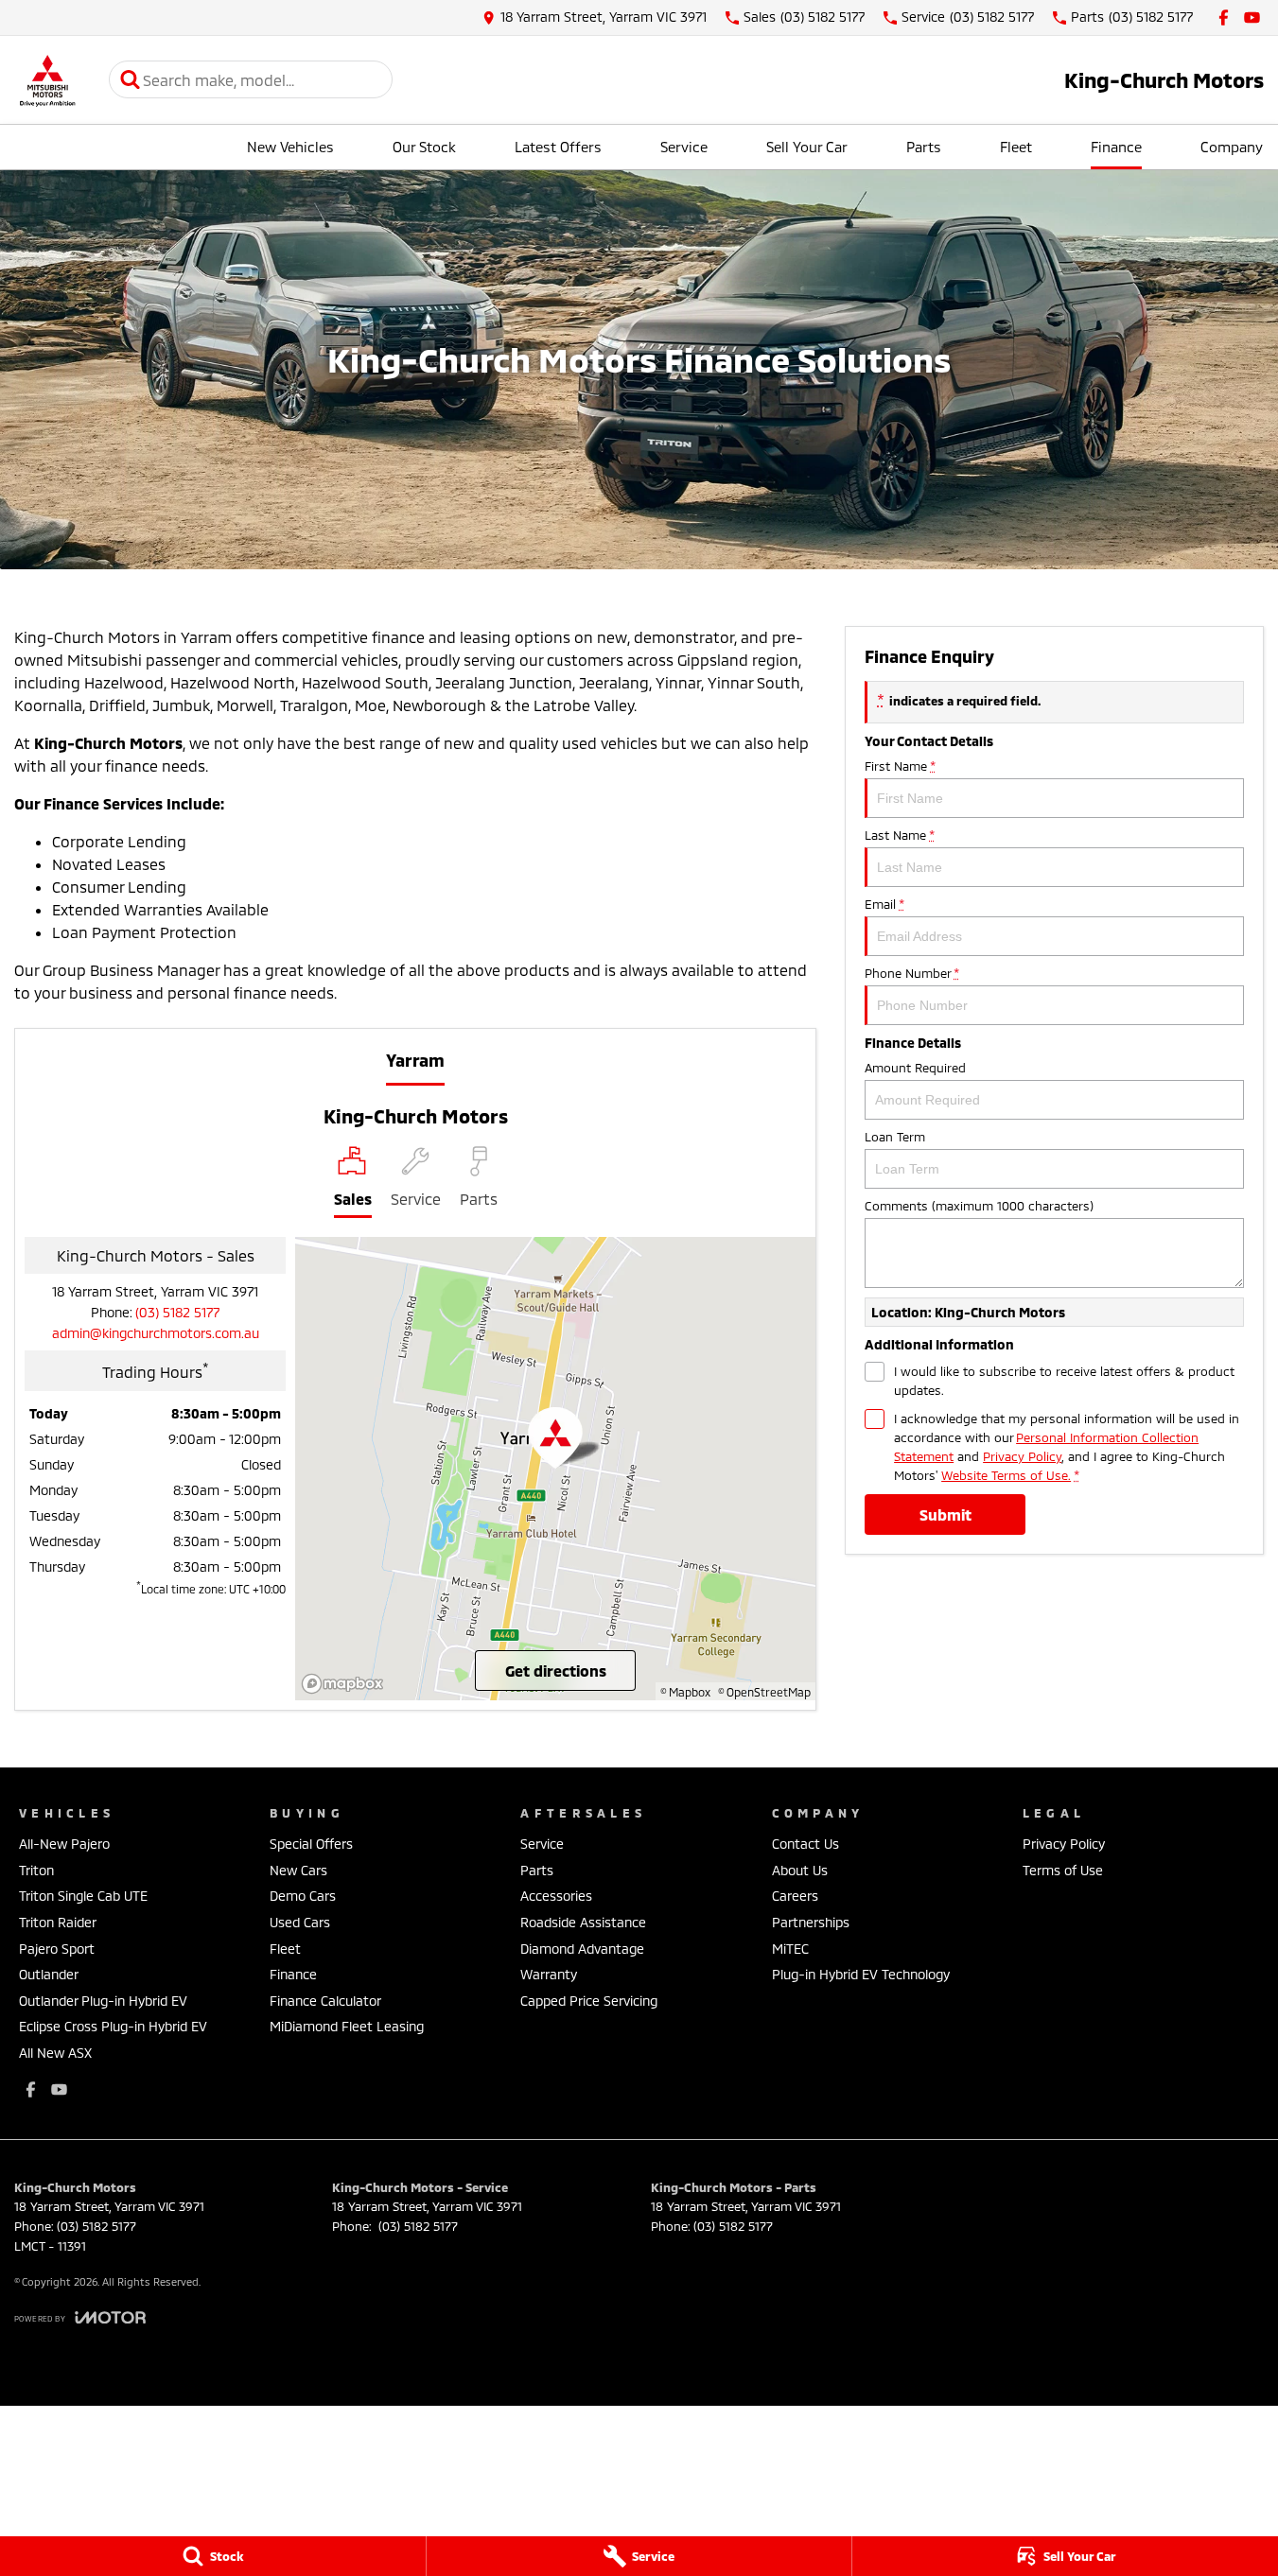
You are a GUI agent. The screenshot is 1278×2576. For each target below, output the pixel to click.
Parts (924, 147)
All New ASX (55, 2053)
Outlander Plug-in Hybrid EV (103, 2001)
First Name (900, 766)
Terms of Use (1063, 1870)
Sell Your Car (807, 147)
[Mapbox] (346, 1684)
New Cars (298, 1870)
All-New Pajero (64, 1844)
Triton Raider (58, 1922)
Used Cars (300, 1922)
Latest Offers (558, 147)
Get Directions (556, 1671)
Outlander (49, 1974)
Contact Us (805, 1844)
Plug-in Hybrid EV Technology (861, 1974)
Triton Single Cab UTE (83, 1896)
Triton (36, 1870)
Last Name (899, 835)
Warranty (549, 1974)
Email (884, 904)
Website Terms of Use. (1006, 1475)
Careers (795, 1896)
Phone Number (911, 973)
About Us (800, 1870)
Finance (1116, 147)
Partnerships (811, 1922)
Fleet (1016, 147)
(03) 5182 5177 (177, 1312)
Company (1232, 147)
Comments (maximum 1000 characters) (979, 1206)
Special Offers (311, 1844)
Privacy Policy (1022, 1456)
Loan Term (895, 1137)
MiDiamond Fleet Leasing (347, 2026)
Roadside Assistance (583, 1922)
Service (684, 147)
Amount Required (915, 1068)
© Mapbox (685, 1692)
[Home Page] (47, 80)
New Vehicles (290, 147)
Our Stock (424, 147)
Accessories (556, 1896)
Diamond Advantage (582, 1949)
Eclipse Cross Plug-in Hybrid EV (113, 2026)
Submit (945, 1514)
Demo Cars (303, 1896)
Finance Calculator (325, 2001)
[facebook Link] (1224, 17)
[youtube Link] (1252, 17)
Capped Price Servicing (589, 2001)
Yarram (415, 1060)
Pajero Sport (57, 1949)
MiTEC (790, 1949)
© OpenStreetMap (764, 1692)
